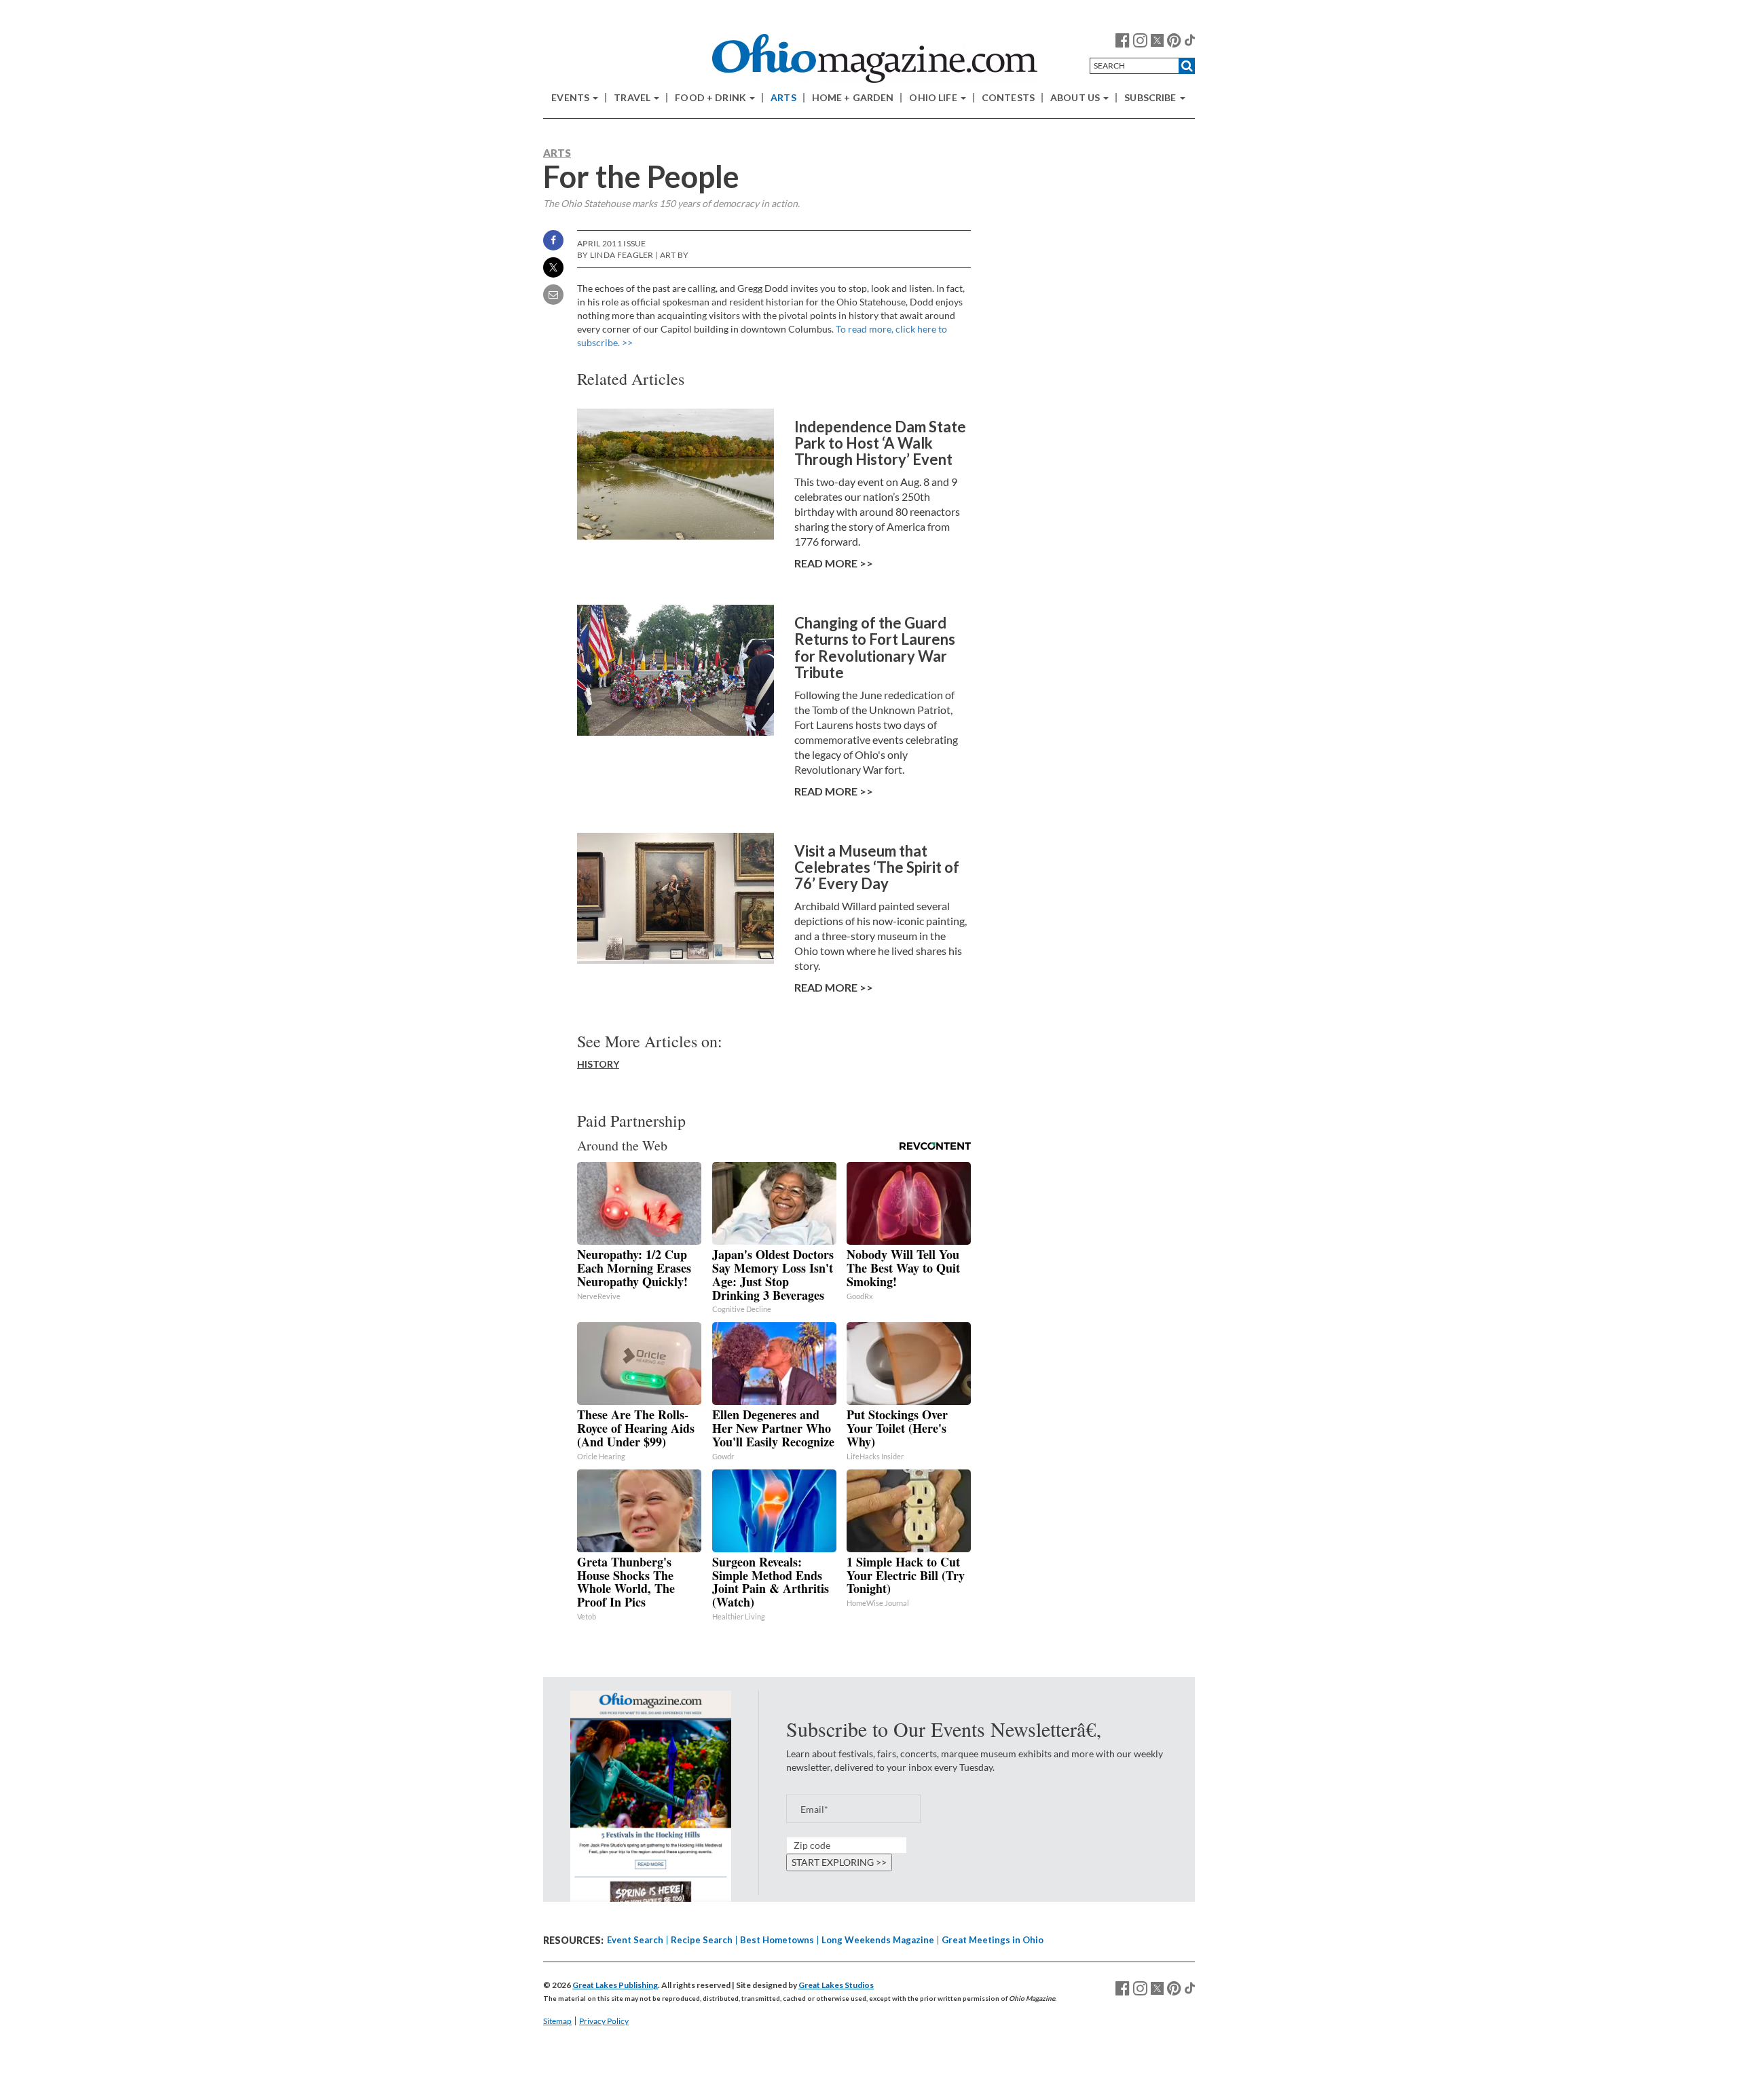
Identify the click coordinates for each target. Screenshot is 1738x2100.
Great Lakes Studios (836, 1985)
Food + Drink (711, 98)
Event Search (635, 1940)
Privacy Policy (604, 2021)
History (598, 1064)
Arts (783, 98)
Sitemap (557, 2021)
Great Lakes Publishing (615, 1985)
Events (571, 98)
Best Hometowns (777, 1940)
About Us (1076, 98)
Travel (633, 98)
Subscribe (1151, 98)
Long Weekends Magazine (878, 1940)
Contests (1008, 98)
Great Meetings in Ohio (993, 1940)
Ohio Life (934, 98)
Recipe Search (702, 1940)
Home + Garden (853, 98)
